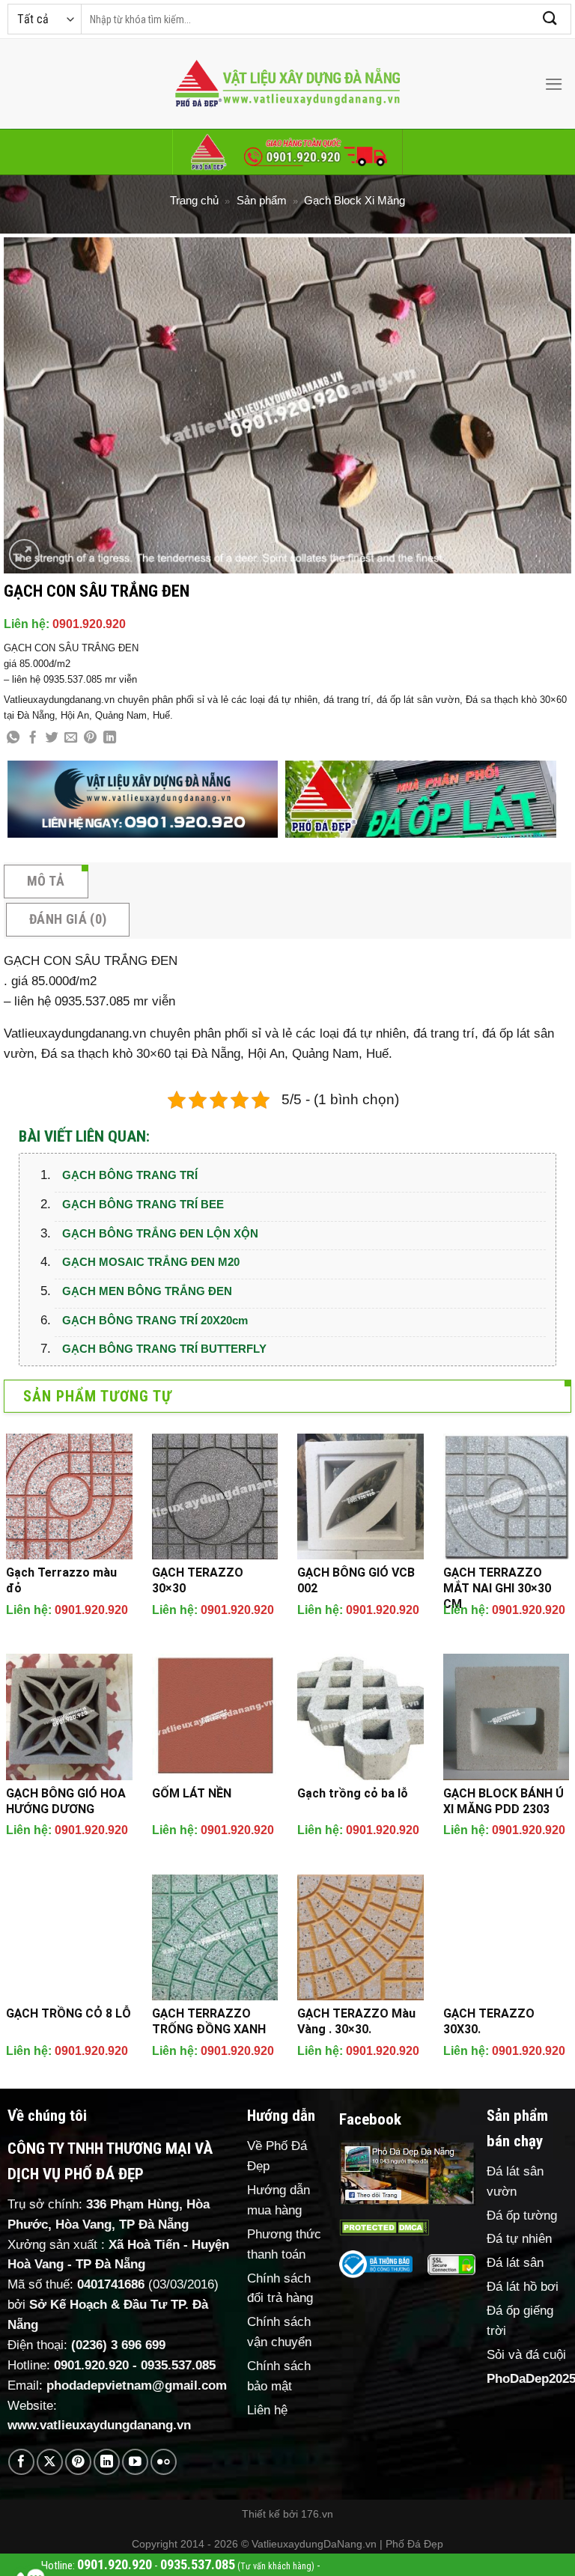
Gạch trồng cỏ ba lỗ (353, 1793)
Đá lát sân (515, 2263)
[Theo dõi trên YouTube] (135, 2462)
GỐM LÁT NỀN (192, 1793)
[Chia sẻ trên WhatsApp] (13, 738)
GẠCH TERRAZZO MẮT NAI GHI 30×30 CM (497, 1588)
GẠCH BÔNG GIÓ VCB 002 (356, 1580)
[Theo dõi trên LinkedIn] (107, 2462)
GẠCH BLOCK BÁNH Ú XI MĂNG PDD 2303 (503, 1801)
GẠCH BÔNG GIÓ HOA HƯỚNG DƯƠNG (66, 1801)
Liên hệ (267, 2410)
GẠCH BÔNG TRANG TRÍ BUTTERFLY (164, 1349)
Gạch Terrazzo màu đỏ (61, 1580)
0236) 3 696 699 (121, 2345)
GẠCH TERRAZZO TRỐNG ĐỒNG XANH (209, 2021)
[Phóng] (24, 554)
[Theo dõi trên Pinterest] (78, 2462)
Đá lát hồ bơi (523, 2287)
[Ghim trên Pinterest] (90, 738)
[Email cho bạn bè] (71, 738)
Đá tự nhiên (519, 2239)
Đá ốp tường (522, 2216)
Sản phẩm (262, 200)
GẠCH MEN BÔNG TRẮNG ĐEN (147, 1291)
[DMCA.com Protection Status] (384, 2227)
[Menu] (554, 84)
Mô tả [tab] (46, 881)
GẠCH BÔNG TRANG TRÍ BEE (143, 1204)
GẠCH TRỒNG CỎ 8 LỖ (69, 2013)
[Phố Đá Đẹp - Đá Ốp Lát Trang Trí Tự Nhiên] (287, 84)
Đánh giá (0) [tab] (68, 919)
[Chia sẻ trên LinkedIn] (110, 738)
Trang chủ (194, 200)
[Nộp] (550, 19)
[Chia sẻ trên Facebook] (33, 738)
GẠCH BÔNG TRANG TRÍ (130, 1175)
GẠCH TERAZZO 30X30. (489, 2021)
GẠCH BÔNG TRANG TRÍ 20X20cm (155, 1320)
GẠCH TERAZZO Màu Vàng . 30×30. (356, 2021)
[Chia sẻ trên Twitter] (52, 738)
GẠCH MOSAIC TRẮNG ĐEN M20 (151, 1262)
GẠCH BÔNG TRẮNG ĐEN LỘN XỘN (160, 1233)
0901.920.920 (89, 624)
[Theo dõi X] (50, 2462)
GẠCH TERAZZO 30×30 (198, 1580)
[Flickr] (164, 2462)
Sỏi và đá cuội (526, 2355)
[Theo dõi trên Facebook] (21, 2462)
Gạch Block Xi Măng (355, 200)
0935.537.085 (178, 2365)
